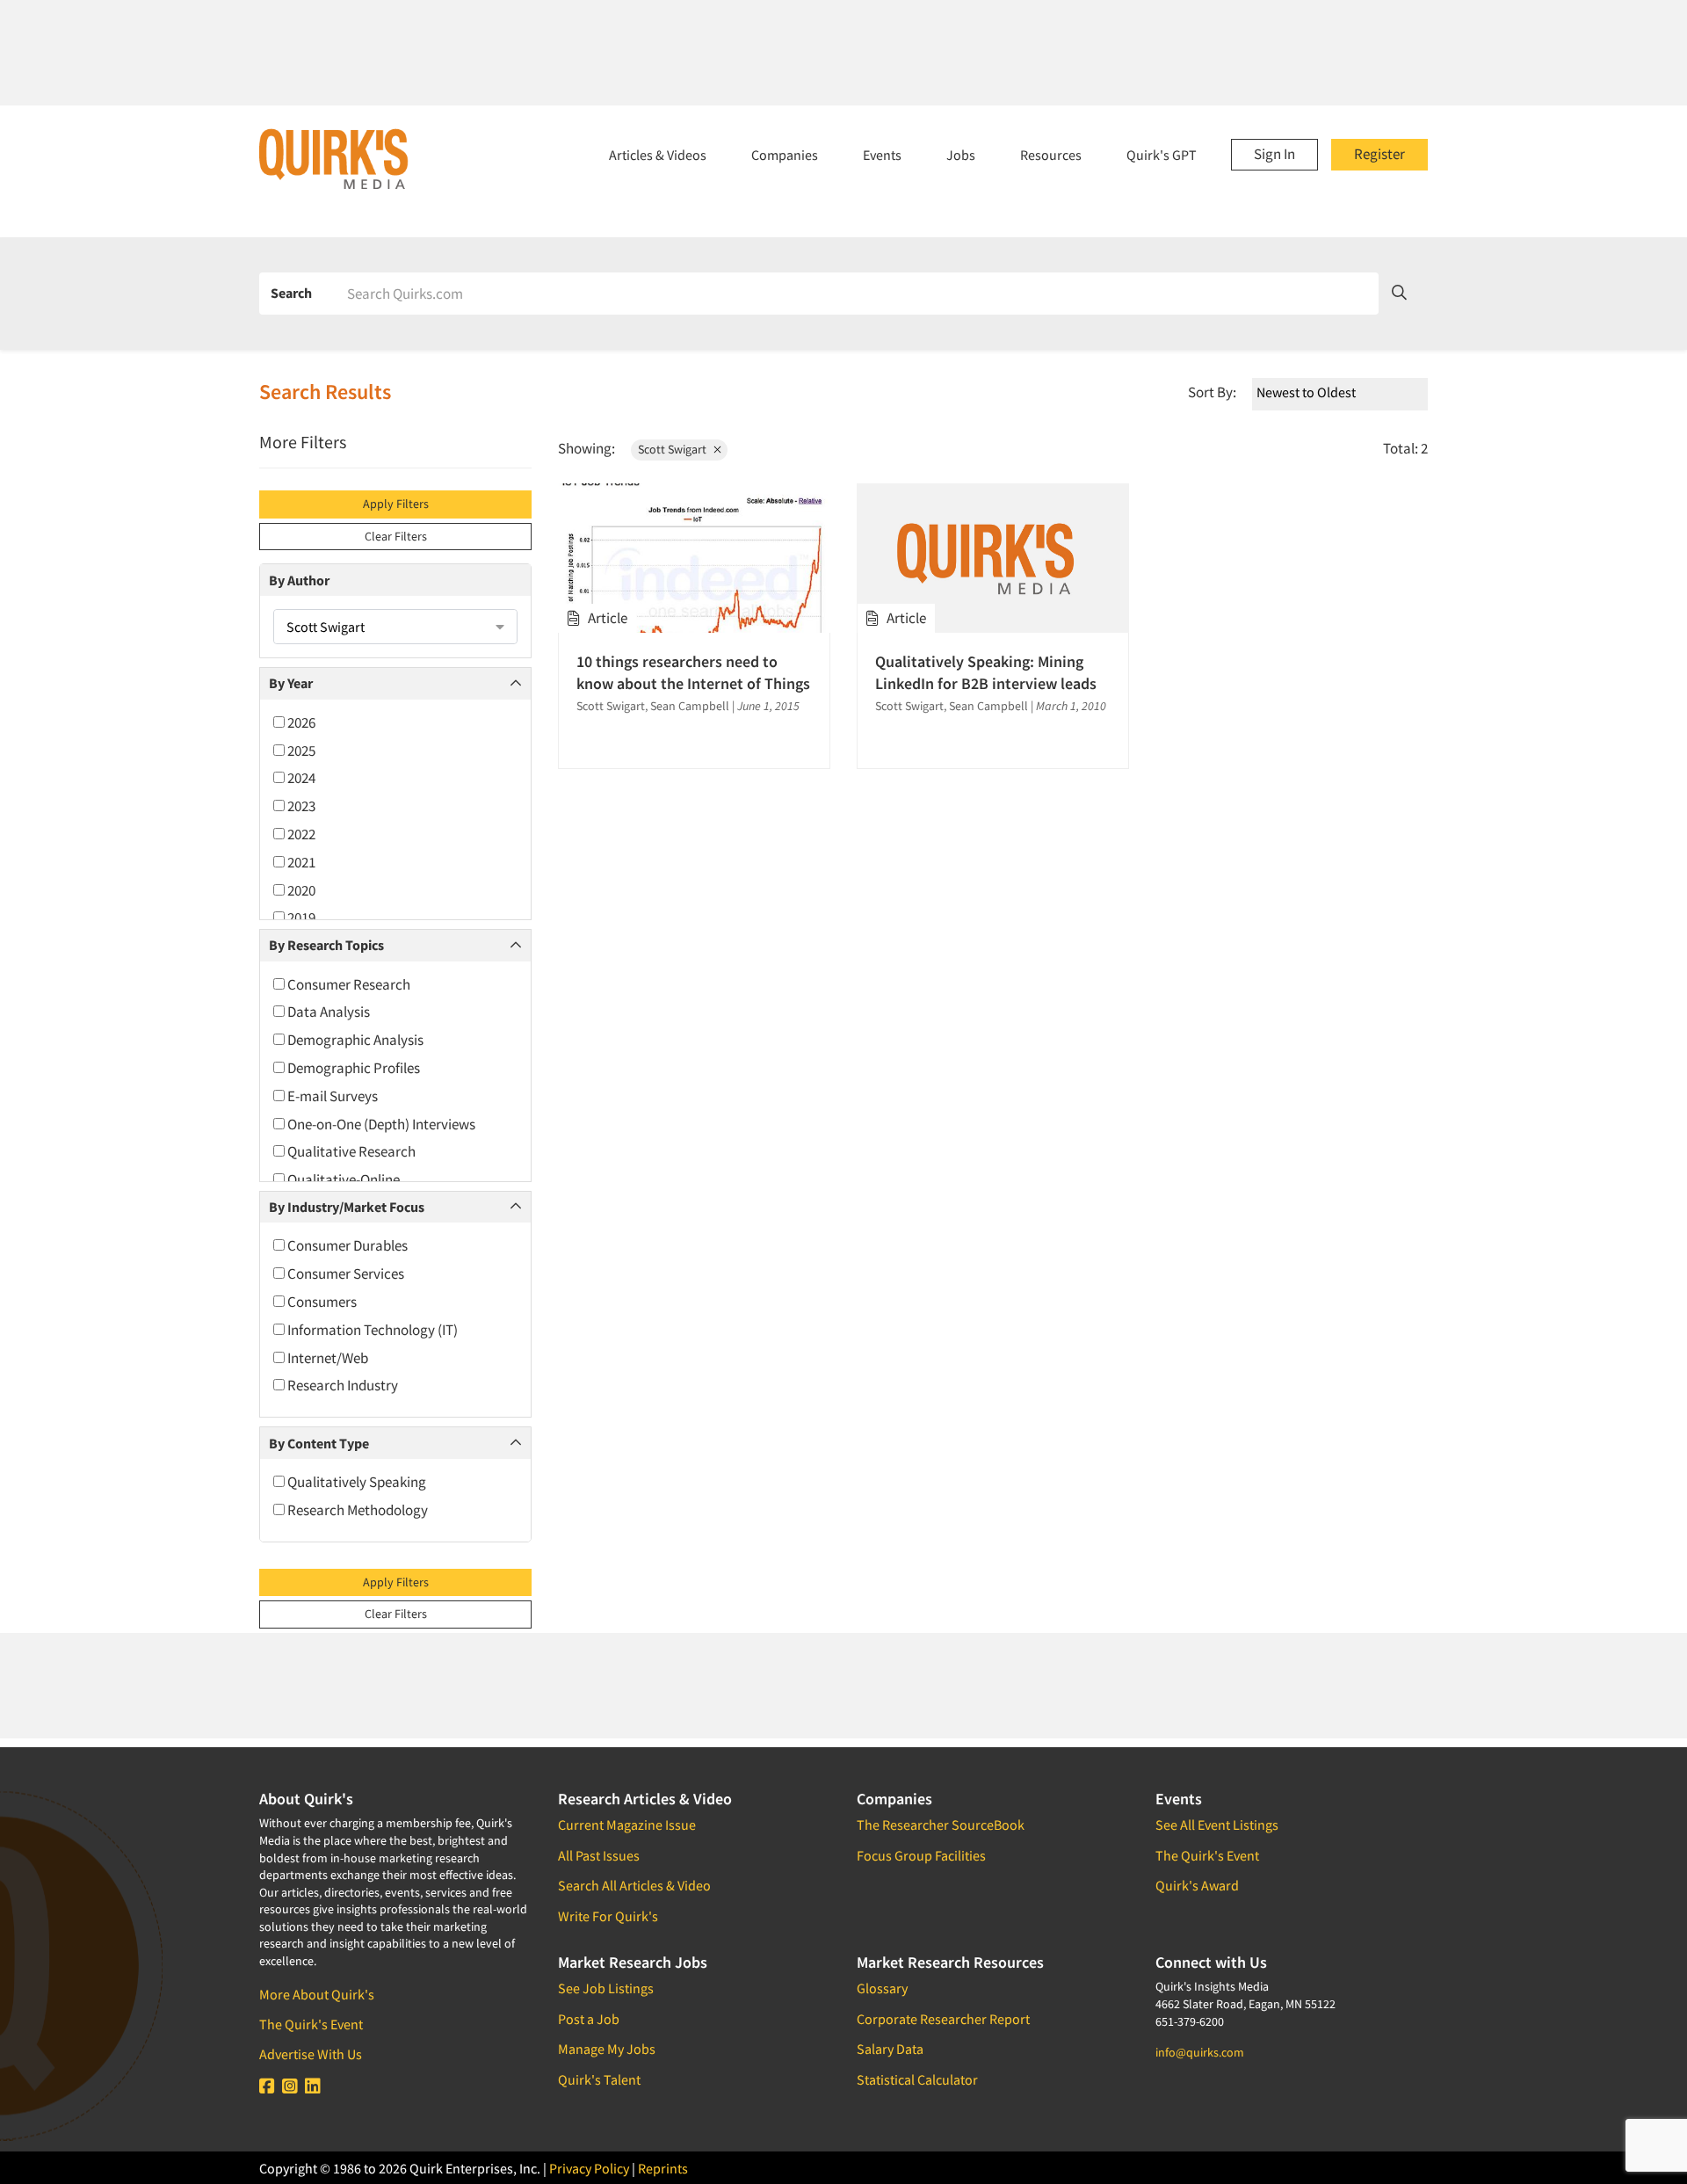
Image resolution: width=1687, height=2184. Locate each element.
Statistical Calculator (917, 2079)
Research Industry (341, 1385)
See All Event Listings (1217, 1825)
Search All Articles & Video (634, 1885)
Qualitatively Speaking (355, 1482)
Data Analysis (327, 1012)
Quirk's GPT (1162, 155)
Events (882, 155)
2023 (300, 806)
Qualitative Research (350, 1151)
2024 (300, 778)
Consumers (321, 1302)
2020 (300, 890)
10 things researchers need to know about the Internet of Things (693, 672)
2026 (300, 722)
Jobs (961, 155)
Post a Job (589, 2019)
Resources (1051, 155)
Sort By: (1212, 392)
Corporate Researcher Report (943, 2019)
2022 (300, 834)
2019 (300, 918)
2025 (300, 751)
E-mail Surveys (331, 1096)
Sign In (1274, 154)
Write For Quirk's (608, 1916)
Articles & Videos (658, 155)
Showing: (586, 448)
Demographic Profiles (352, 1068)
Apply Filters (396, 504)
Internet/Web (326, 1358)
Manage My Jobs (607, 2049)
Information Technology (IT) (371, 1330)
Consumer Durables (346, 1245)
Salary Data (890, 2049)
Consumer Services (344, 1273)
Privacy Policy (589, 2168)
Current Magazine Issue (627, 1825)
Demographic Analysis (354, 1040)
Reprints (663, 2168)
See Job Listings (606, 1988)
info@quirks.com (1200, 2052)
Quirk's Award (1197, 1885)
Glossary (882, 1988)
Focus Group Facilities (921, 1855)
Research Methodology (356, 1510)
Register (1379, 154)
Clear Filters (396, 536)
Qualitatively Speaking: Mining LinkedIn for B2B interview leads (986, 672)
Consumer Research (348, 984)
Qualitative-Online (342, 1179)
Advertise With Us (311, 2054)
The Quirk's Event (311, 2024)
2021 (300, 862)
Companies (785, 155)
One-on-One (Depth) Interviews (380, 1124)
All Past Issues (599, 1855)
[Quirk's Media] (334, 158)
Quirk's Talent (599, 2079)
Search (291, 293)
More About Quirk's (317, 1994)
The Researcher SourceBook (941, 1825)
